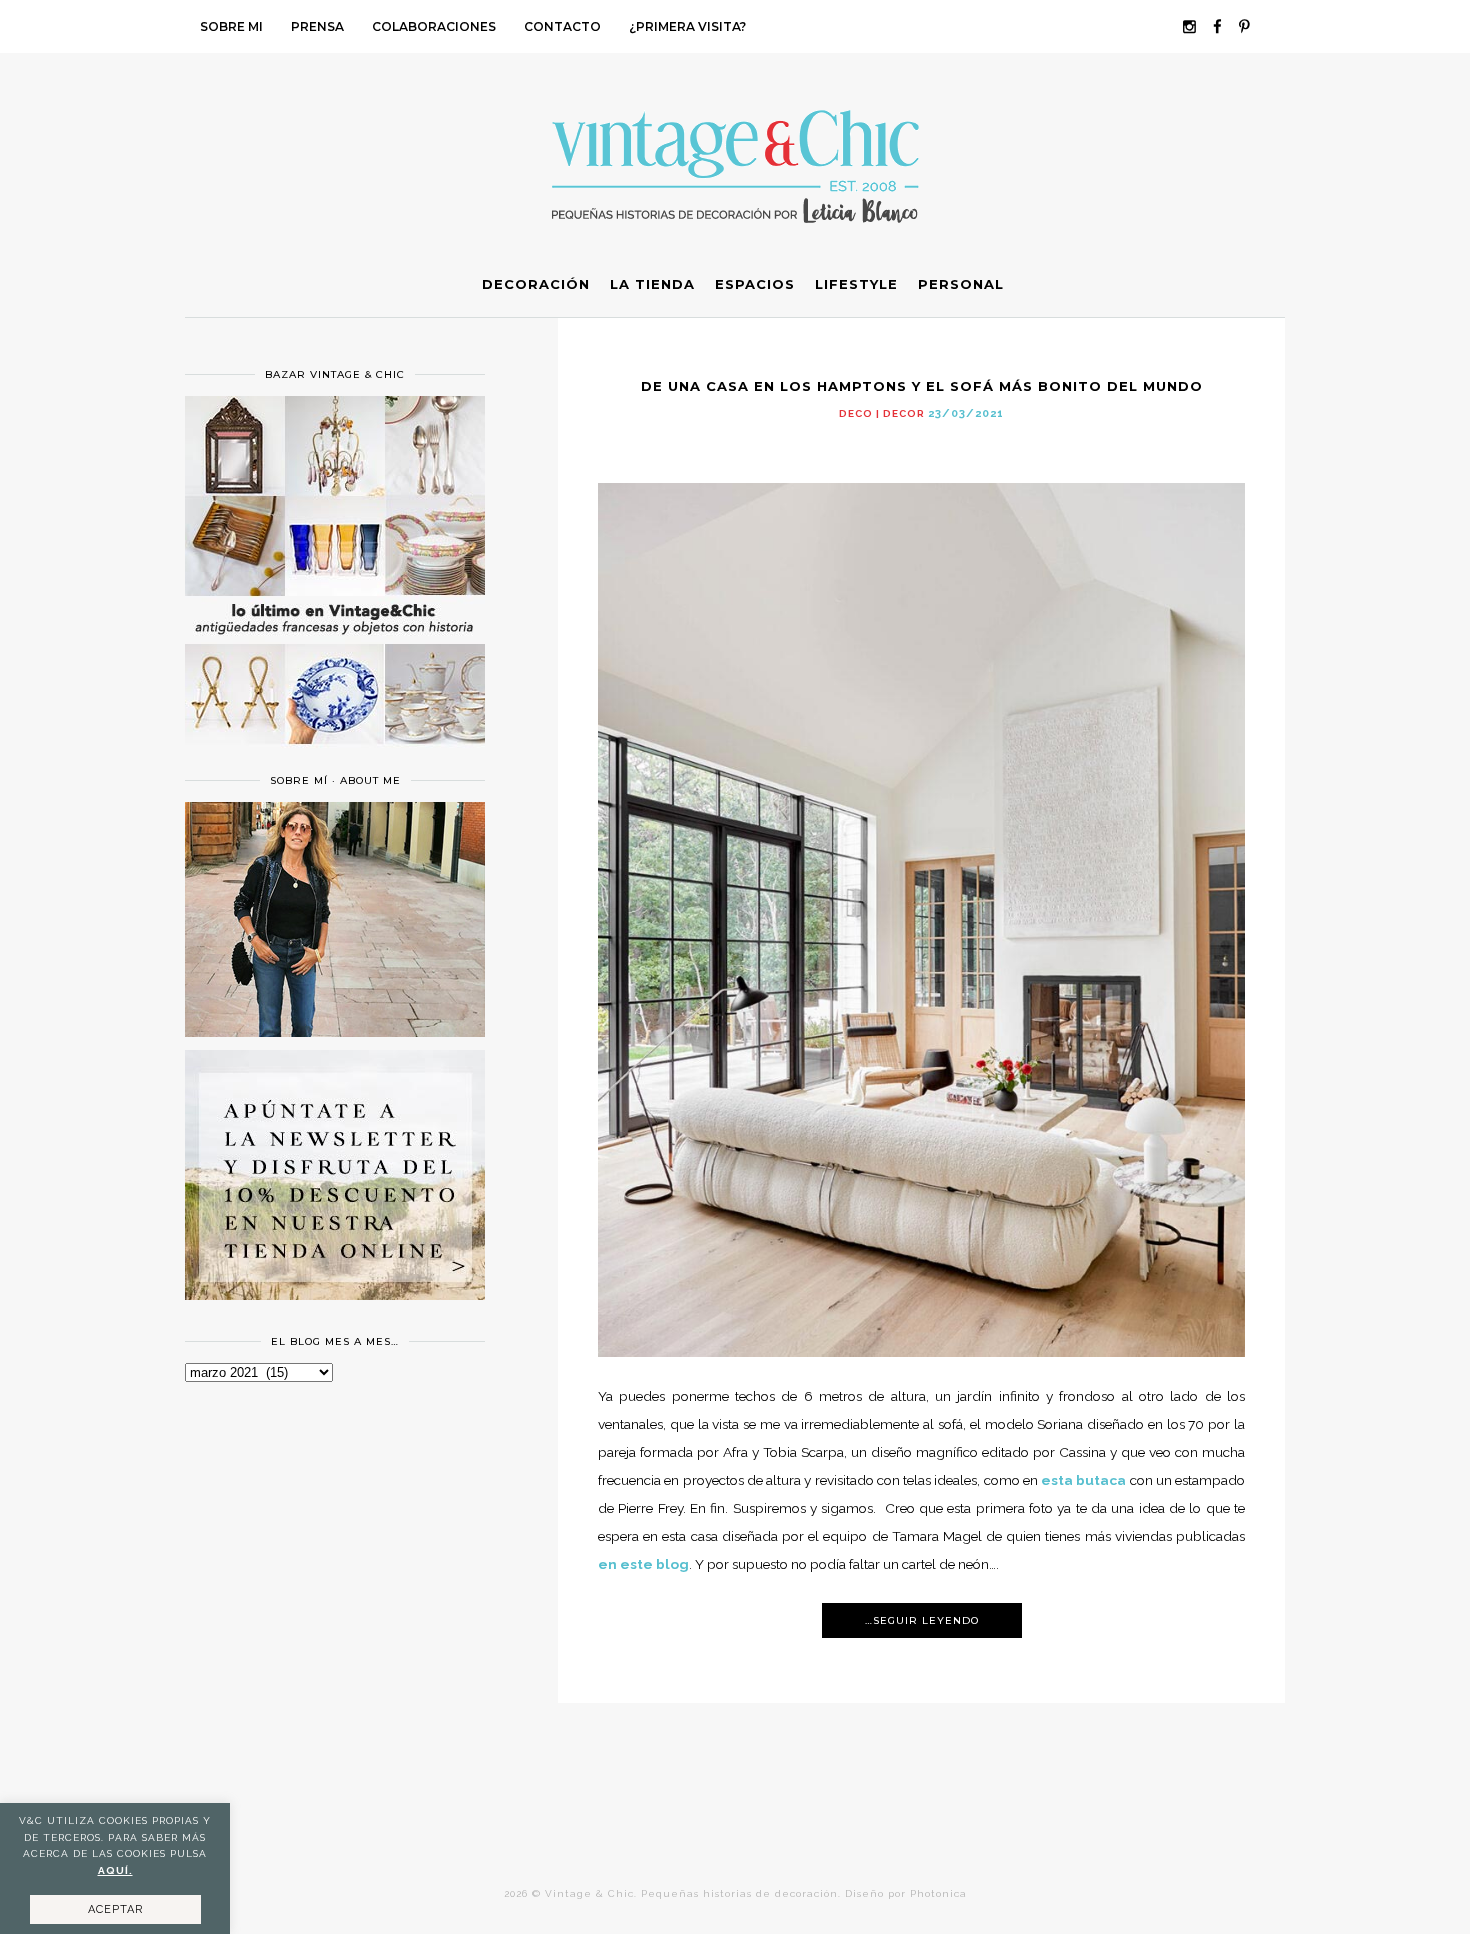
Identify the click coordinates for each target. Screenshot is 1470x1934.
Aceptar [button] (115, 1909)
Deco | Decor (882, 413)
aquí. (115, 1870)
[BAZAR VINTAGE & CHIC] (335, 756)
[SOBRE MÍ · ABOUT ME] (335, 1032)
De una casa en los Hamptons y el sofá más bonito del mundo (922, 386)
